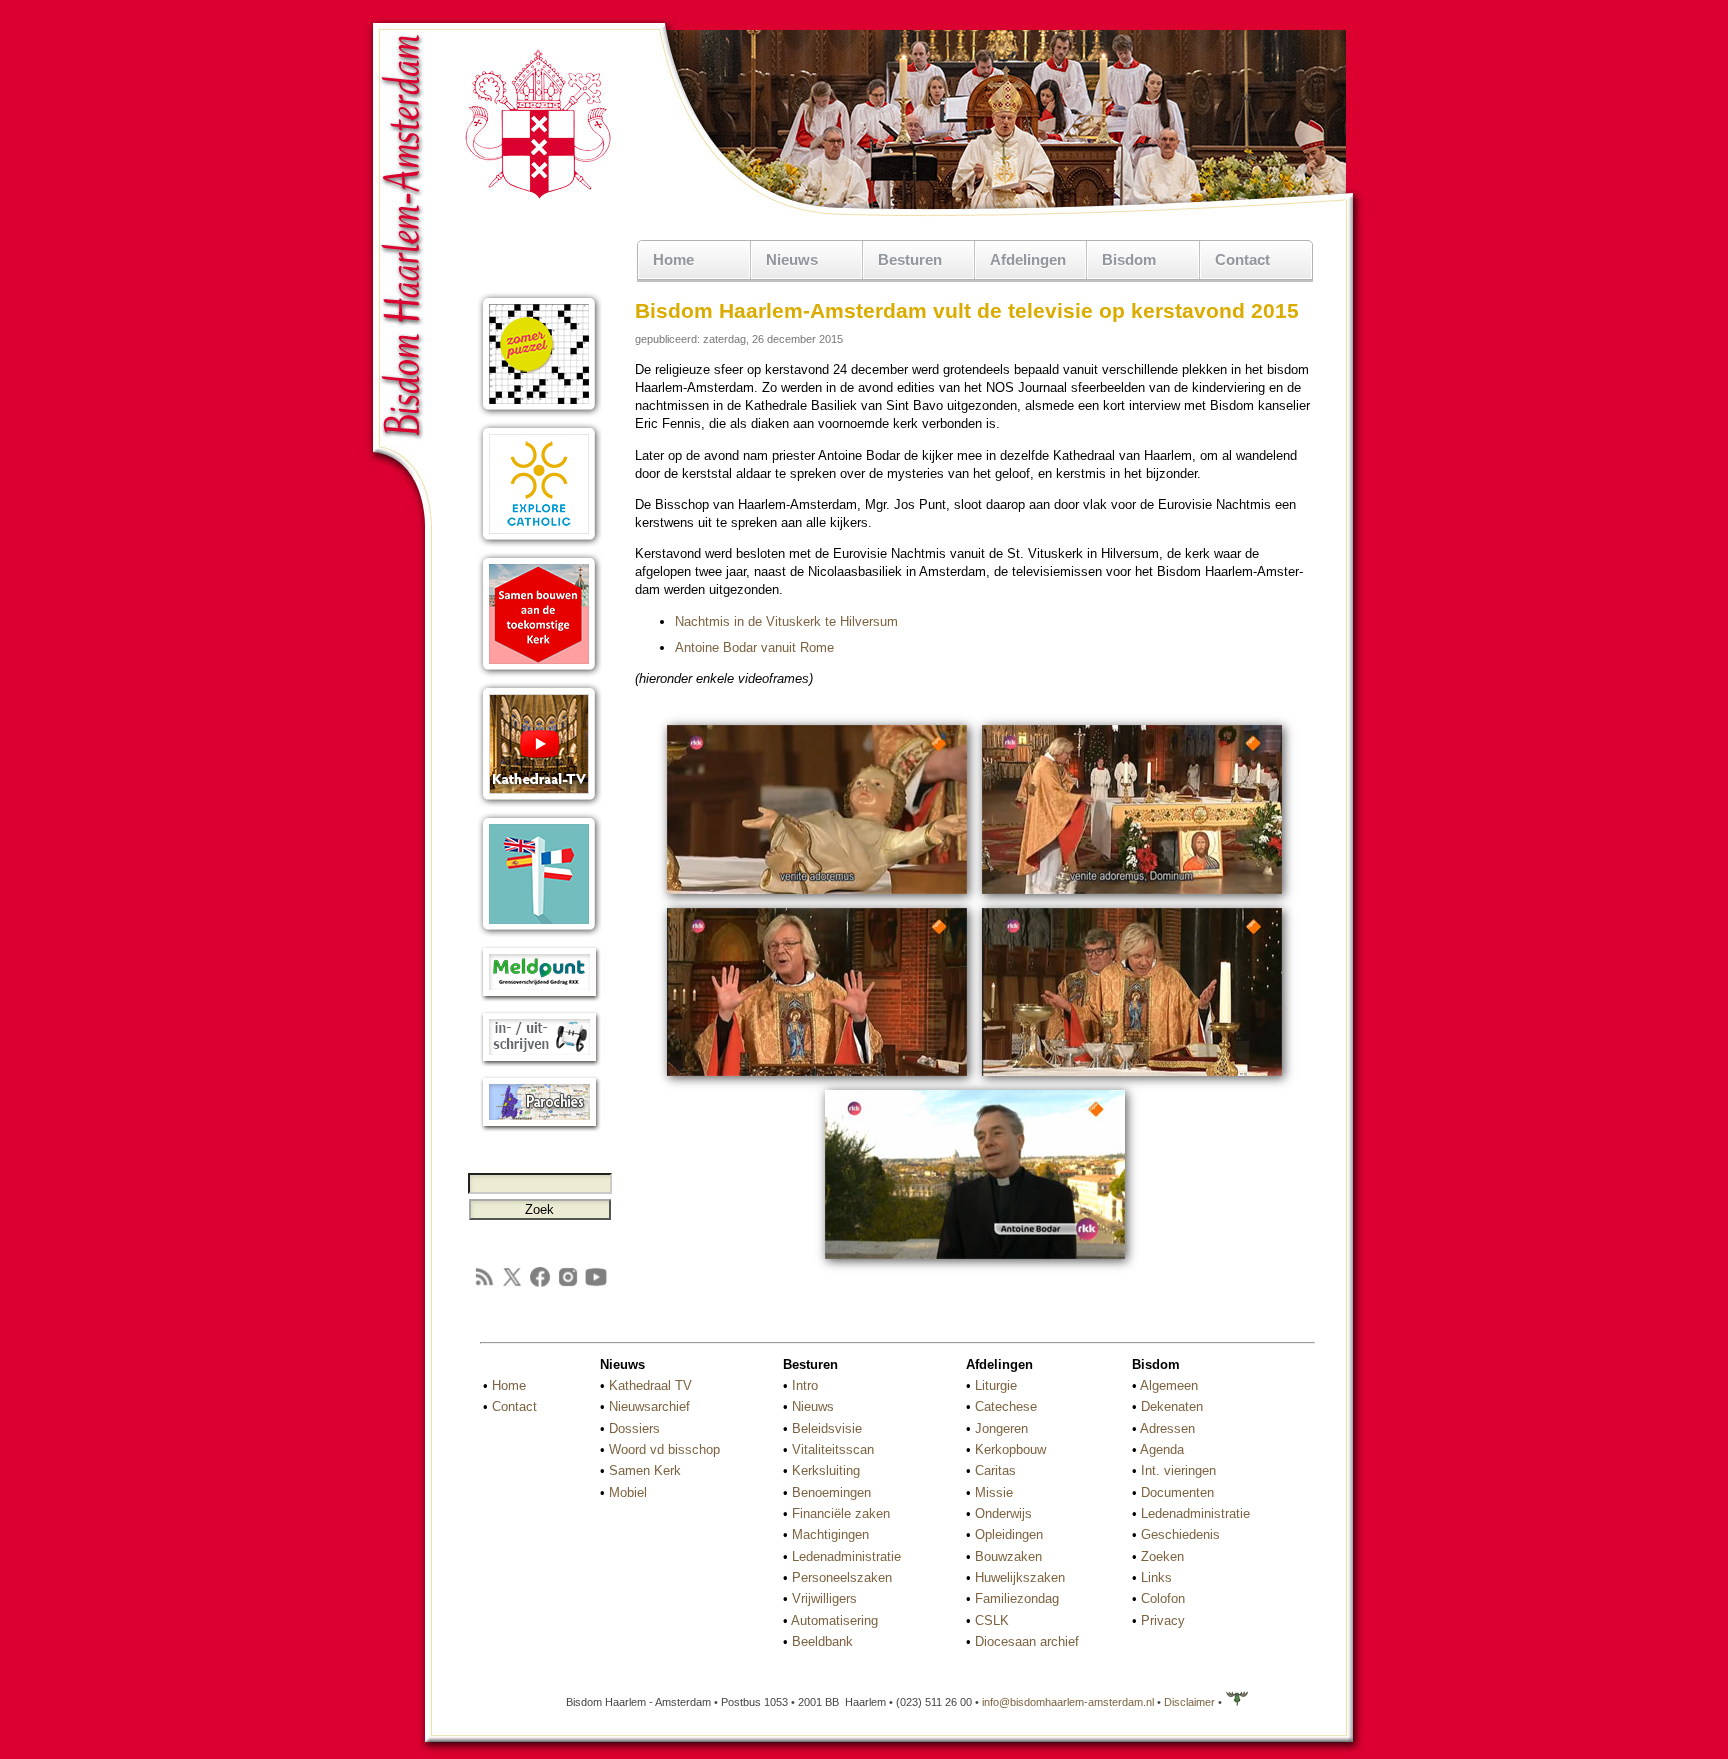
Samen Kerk (645, 1470)
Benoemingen (831, 1492)
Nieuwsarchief (649, 1406)
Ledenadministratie (846, 1556)
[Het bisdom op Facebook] (540, 1284)
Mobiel (628, 1492)
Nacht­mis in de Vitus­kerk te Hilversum (786, 621)
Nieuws (813, 1406)
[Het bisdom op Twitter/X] (512, 1284)
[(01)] (817, 896)
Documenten (1177, 1492)
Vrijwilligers (824, 1598)
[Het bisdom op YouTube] (596, 1284)
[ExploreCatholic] (539, 542)
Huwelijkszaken (1020, 1577)
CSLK (992, 1620)
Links (1156, 1577)
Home (673, 259)
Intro (805, 1385)
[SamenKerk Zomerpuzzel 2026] (539, 412)
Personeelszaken (842, 1577)
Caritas (995, 1470)
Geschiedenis (1180, 1534)
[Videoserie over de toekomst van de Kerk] (539, 672)
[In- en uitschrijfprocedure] (539, 1062)
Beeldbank (822, 1641)
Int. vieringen (1178, 1470)
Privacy (1163, 1620)
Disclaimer (1189, 1702)
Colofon (1163, 1598)
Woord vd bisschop (664, 1449)
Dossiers (634, 1428)
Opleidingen (1009, 1534)
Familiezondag (1017, 1598)
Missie (994, 1492)
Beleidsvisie (827, 1428)
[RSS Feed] (484, 1284)
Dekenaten (1172, 1406)
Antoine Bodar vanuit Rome (754, 647)
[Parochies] (539, 1127)
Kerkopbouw (1010, 1449)
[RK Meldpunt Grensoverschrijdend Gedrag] (539, 997)
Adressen (1167, 1428)
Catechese (1006, 1406)
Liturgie (996, 1385)
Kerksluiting (826, 1470)
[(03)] (817, 1078)
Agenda (1162, 1449)
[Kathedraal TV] (539, 802)
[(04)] (1132, 1078)
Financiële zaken (841, 1513)
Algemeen (1169, 1385)
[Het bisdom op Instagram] (568, 1284)
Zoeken (1162, 1556)
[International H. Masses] (539, 932)
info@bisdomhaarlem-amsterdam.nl (1068, 1702)
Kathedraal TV (650, 1385)
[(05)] (975, 1261)
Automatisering (834, 1620)
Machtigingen (830, 1534)
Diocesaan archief (1027, 1641)
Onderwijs (1003, 1513)
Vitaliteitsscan (833, 1449)
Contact (1242, 259)
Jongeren (1001, 1428)
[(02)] (1132, 896)
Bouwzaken (1008, 1556)
